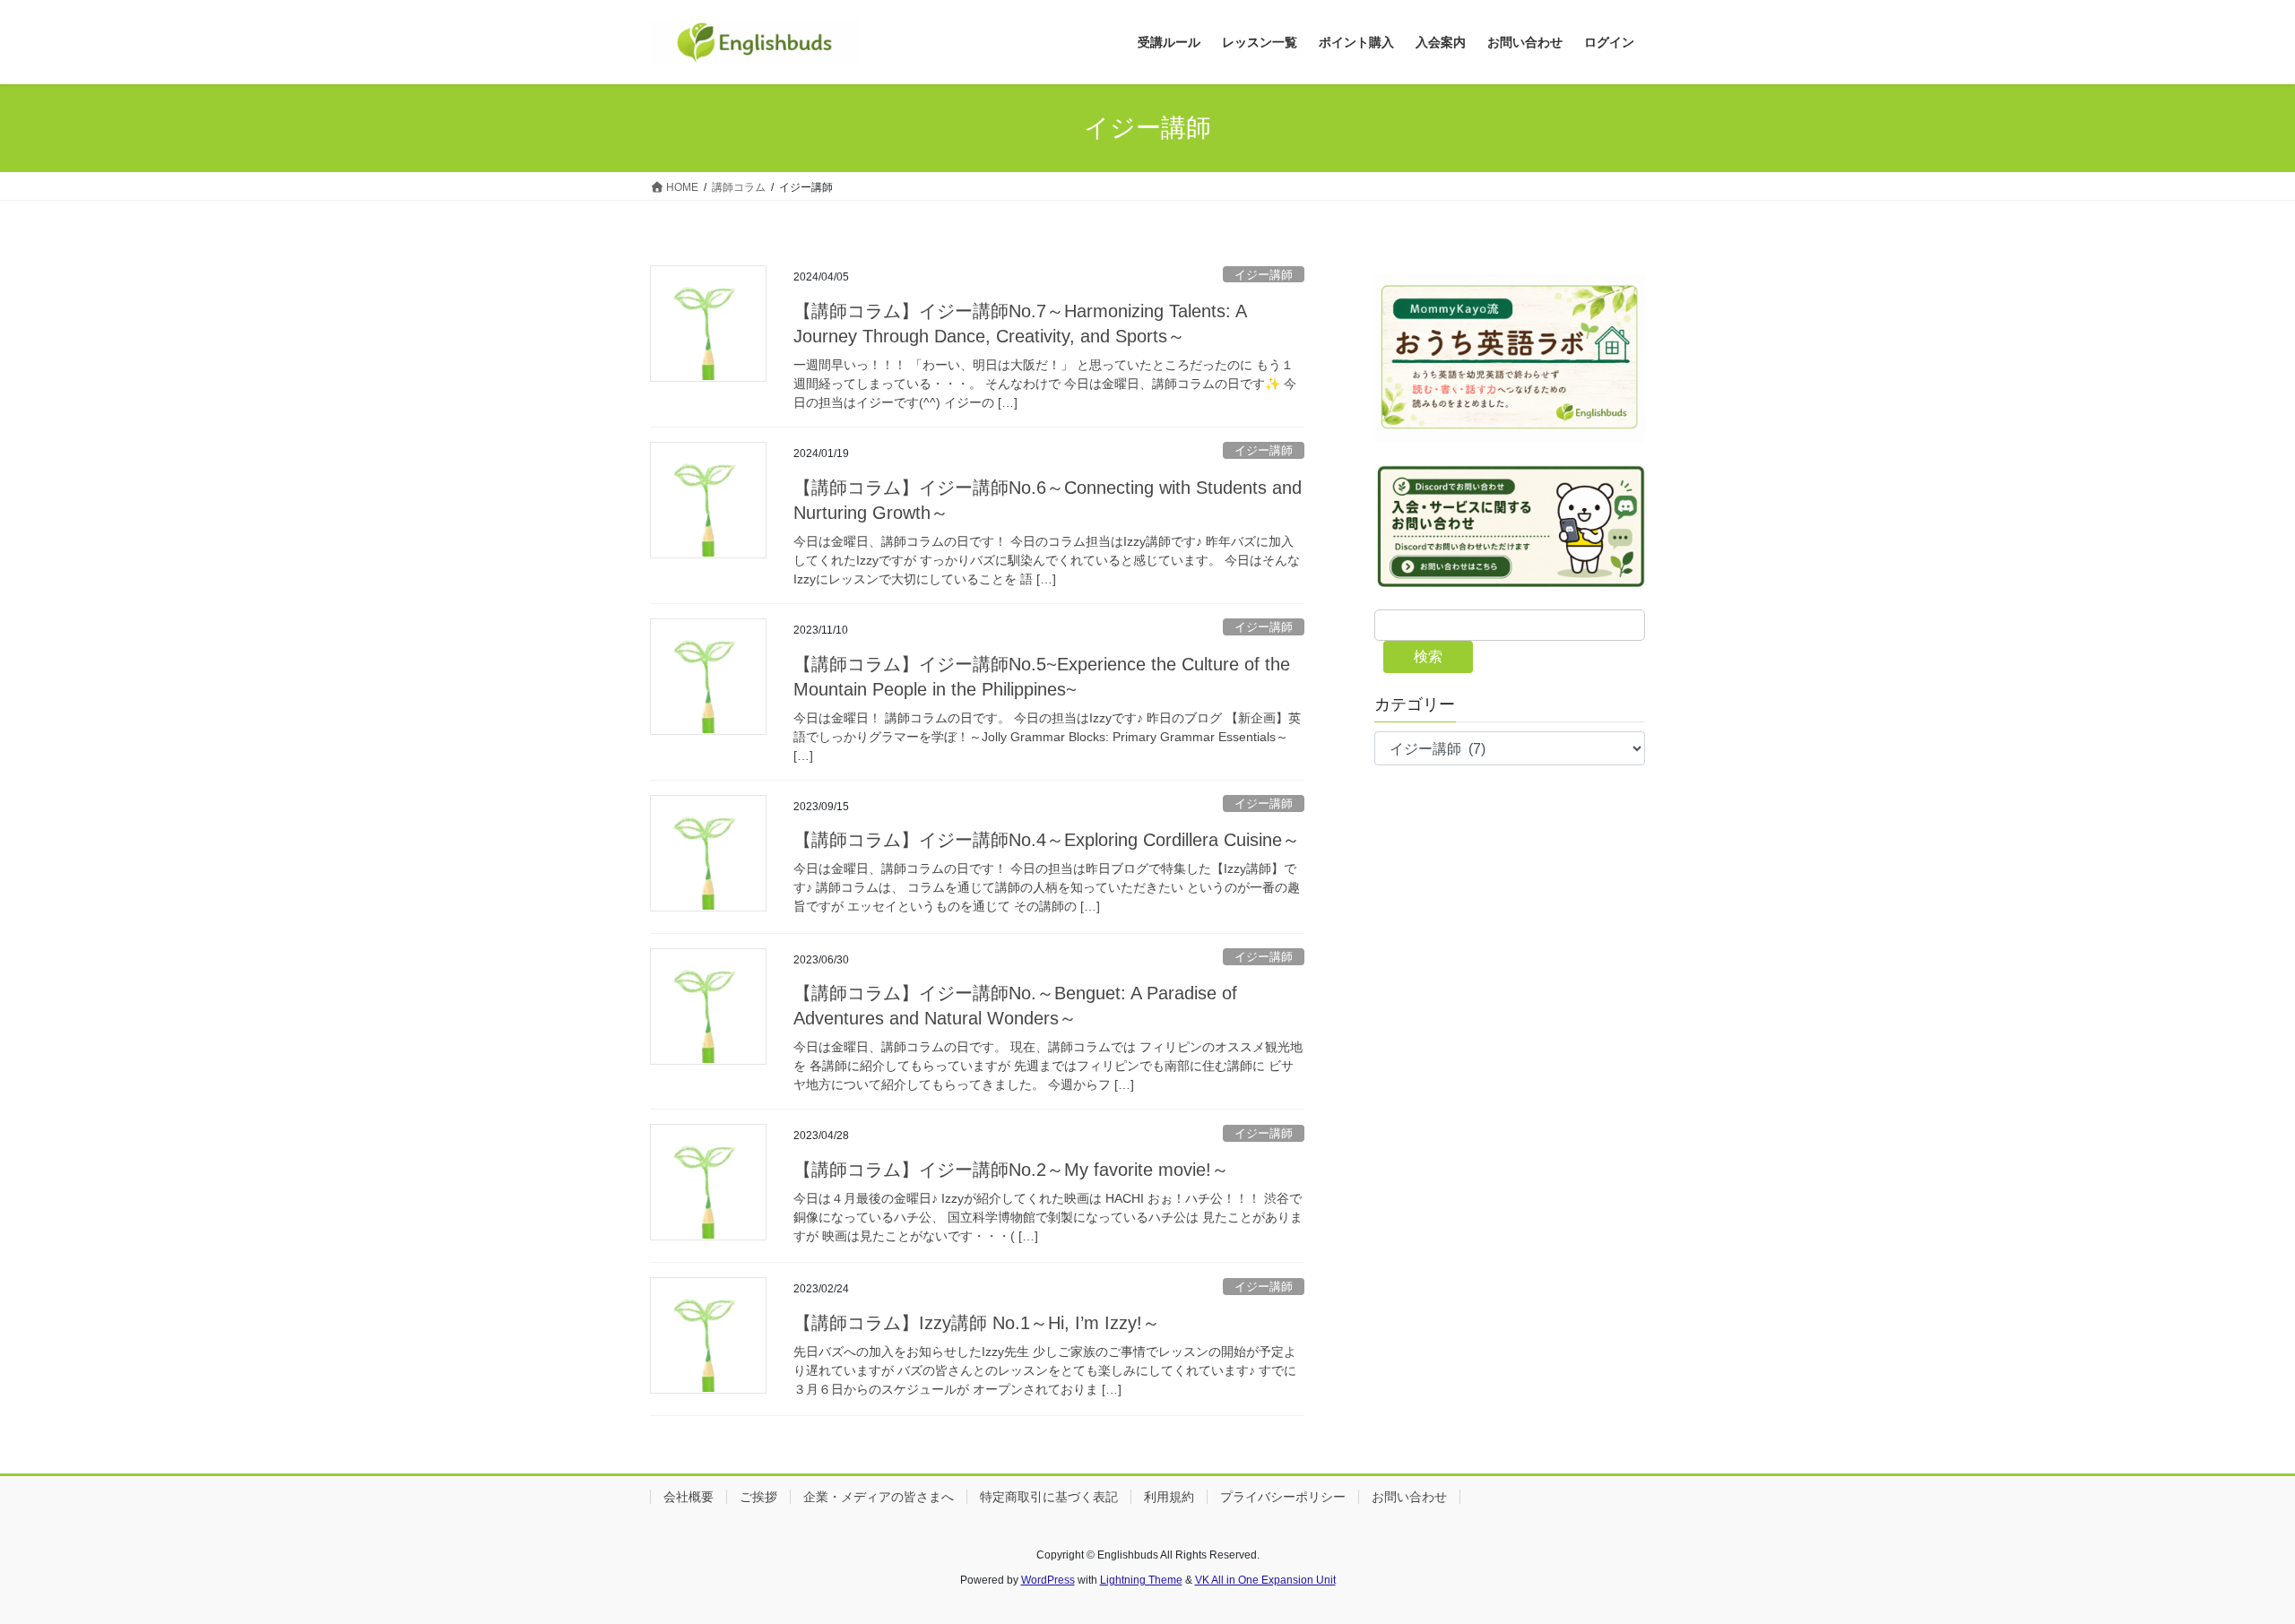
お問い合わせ (1409, 1497)
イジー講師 (1264, 275)
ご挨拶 (758, 1497)
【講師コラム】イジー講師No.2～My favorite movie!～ (1011, 1170)
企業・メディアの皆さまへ (879, 1497)
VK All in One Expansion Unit (1265, 1580)
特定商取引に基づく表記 (1049, 1497)
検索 (1428, 657)
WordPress (1048, 1580)
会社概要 (688, 1497)
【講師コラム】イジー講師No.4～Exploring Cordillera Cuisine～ (1047, 840)
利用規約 (1169, 1497)
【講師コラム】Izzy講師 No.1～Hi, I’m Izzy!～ (977, 1323)
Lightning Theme (1141, 1580)
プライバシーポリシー (1283, 1497)
